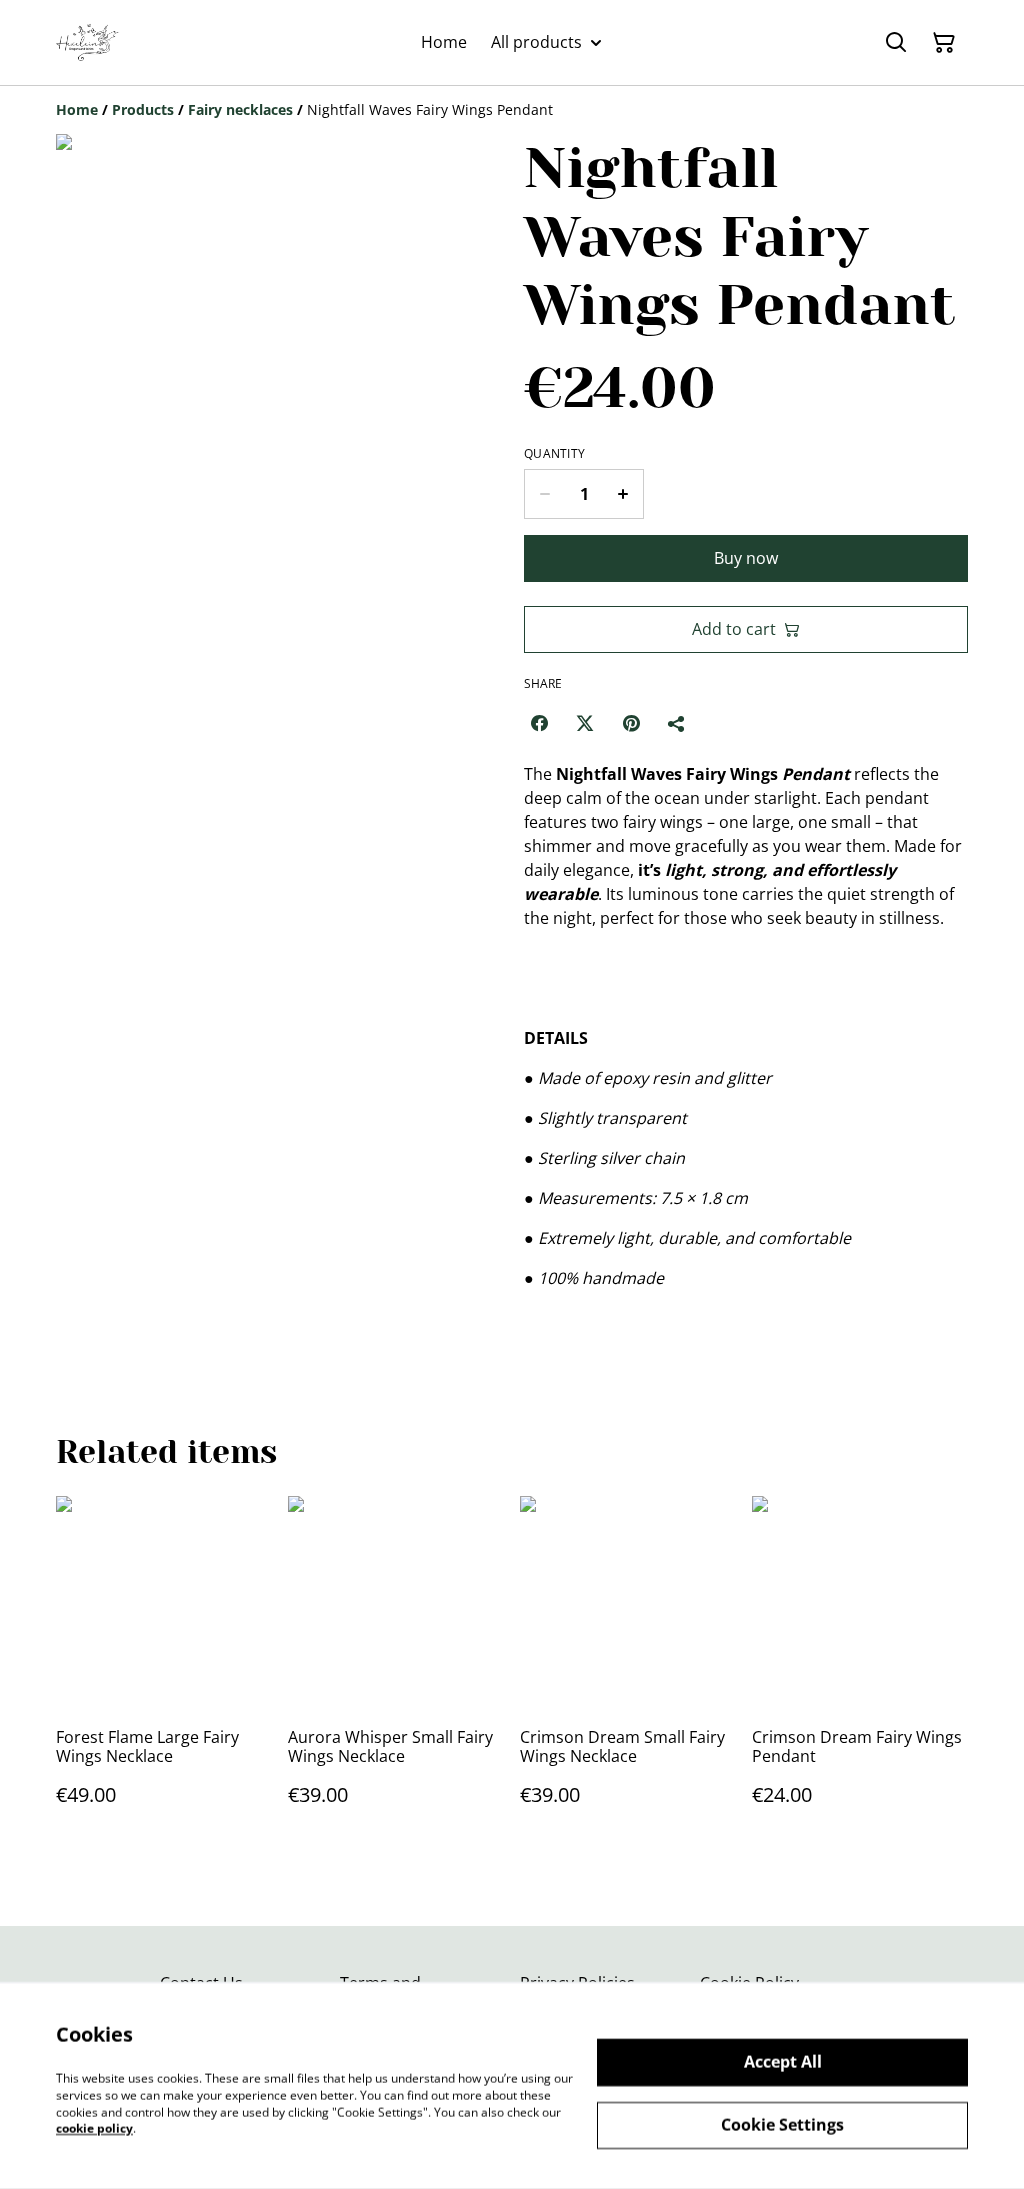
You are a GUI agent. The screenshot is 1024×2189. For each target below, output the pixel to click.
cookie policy (94, 2128)
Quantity (554, 454)
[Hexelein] (89, 42)
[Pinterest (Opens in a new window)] (631, 723)
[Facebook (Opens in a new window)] (539, 723)
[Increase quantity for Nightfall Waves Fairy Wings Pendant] (623, 494)
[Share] (677, 723)
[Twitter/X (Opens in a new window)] (585, 723)
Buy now (746, 558)
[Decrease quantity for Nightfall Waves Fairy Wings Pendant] (544, 494)
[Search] (896, 43)
